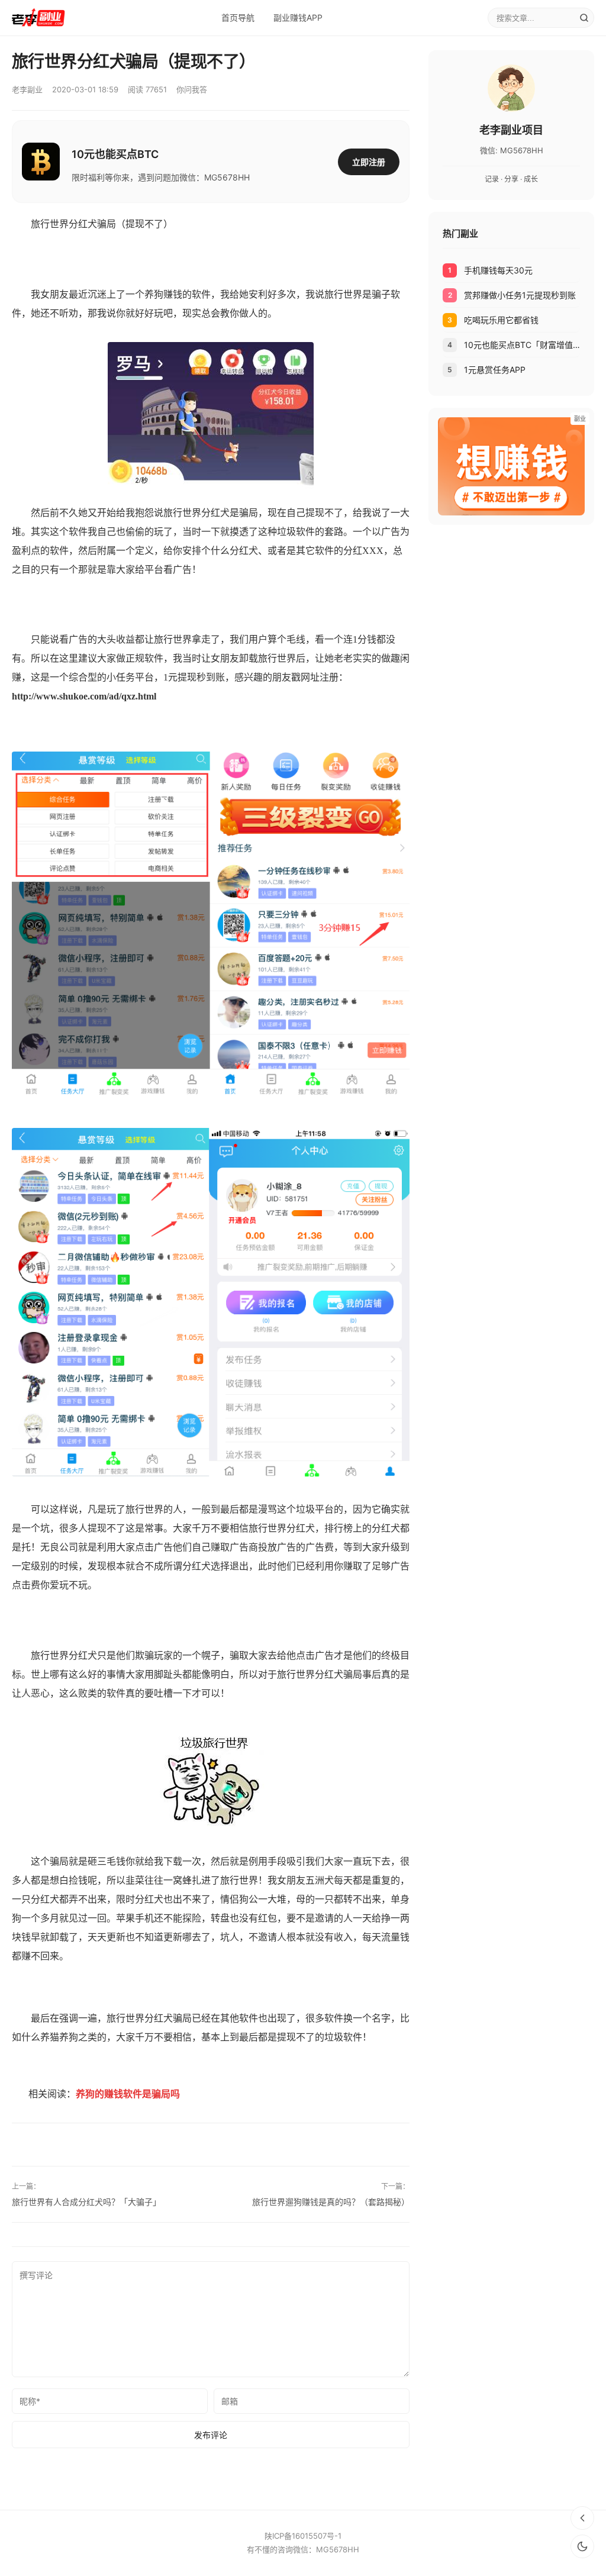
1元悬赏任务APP (495, 370)
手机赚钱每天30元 (498, 270)
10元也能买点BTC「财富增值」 (522, 345)
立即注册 (369, 162)
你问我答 (192, 89)
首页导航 (238, 17)
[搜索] (584, 18)
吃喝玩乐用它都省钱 (501, 320)
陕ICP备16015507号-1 (303, 2536)
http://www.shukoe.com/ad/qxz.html (84, 696)
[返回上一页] (582, 2518)
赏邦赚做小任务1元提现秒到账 (520, 295)
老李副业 (27, 89)
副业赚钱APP (298, 17)
